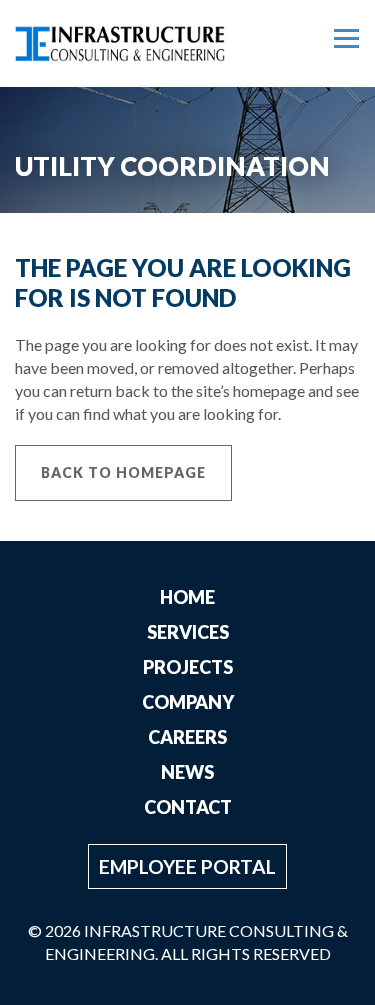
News (187, 772)
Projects (188, 667)
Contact (188, 807)
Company (188, 702)
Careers (187, 737)
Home (187, 597)
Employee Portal (187, 866)
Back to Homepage (123, 472)
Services (188, 632)
